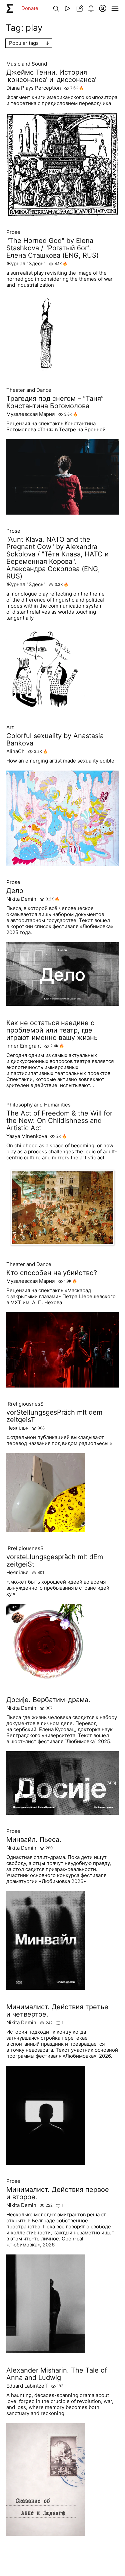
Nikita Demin (21, 899)
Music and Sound (27, 64)
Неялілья (17, 1428)
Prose (13, 232)
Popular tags (24, 43)
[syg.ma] (10, 8)
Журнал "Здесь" (26, 264)
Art (10, 727)
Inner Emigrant (24, 1046)
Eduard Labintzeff (27, 2386)
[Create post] (79, 8)
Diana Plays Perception (34, 88)
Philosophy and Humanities (38, 1105)
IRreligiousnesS (25, 1404)
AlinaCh (15, 751)
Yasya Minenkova (27, 1136)
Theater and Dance (29, 390)
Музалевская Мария (30, 414)
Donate (30, 8)
